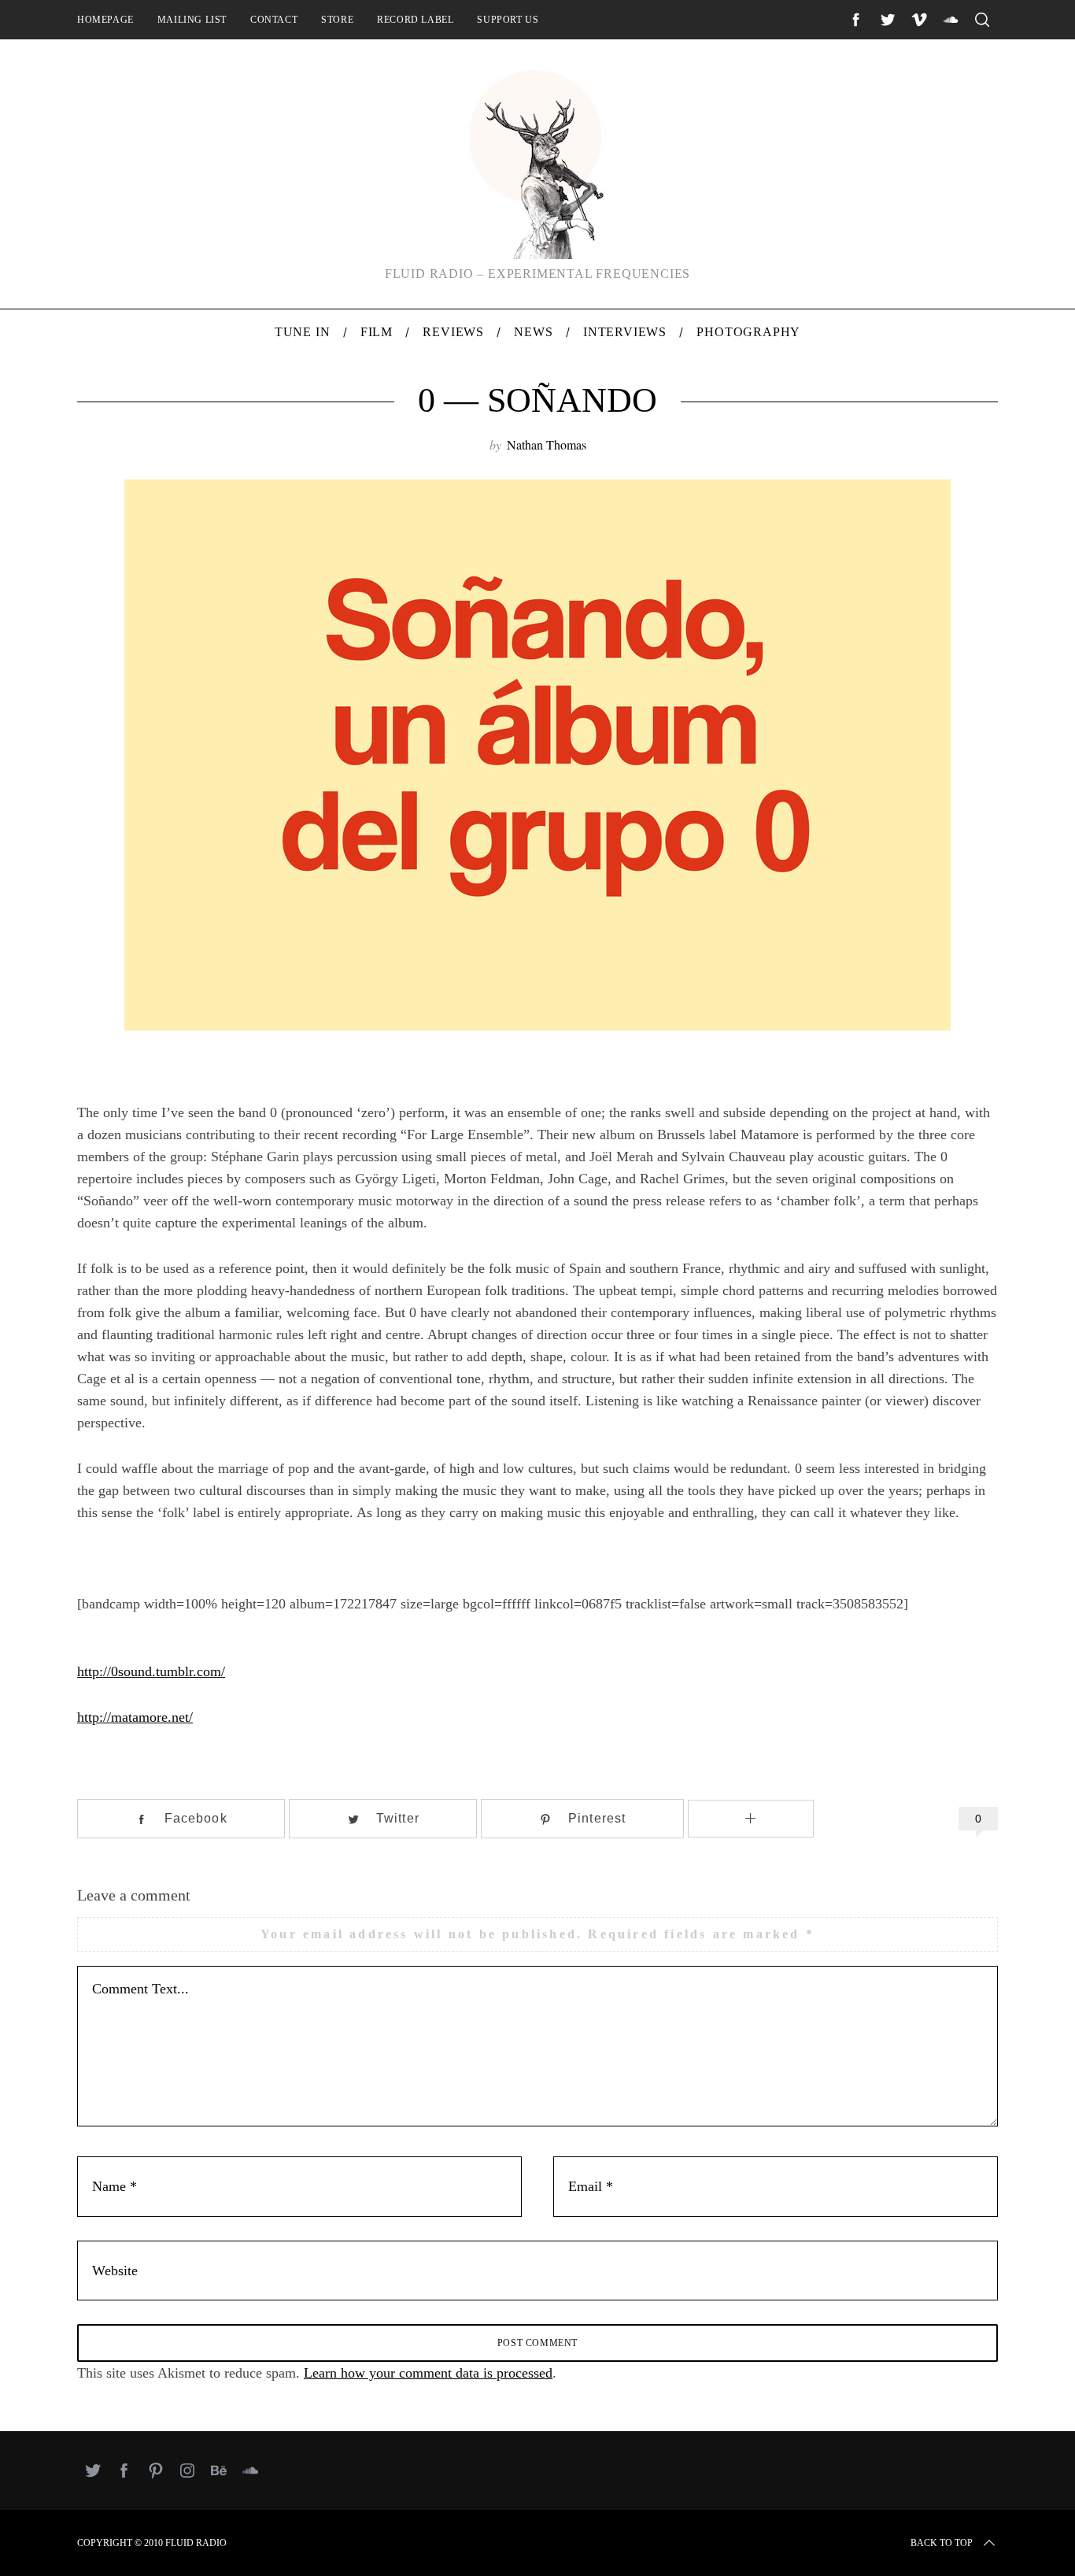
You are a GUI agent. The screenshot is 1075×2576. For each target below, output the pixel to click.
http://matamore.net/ (135, 1717)
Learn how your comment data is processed (428, 2373)
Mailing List (192, 20)
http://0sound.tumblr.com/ (151, 1671)
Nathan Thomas (547, 444)
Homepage (105, 20)
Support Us (508, 20)
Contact (274, 20)
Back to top (942, 2543)
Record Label (415, 20)
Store (337, 20)
